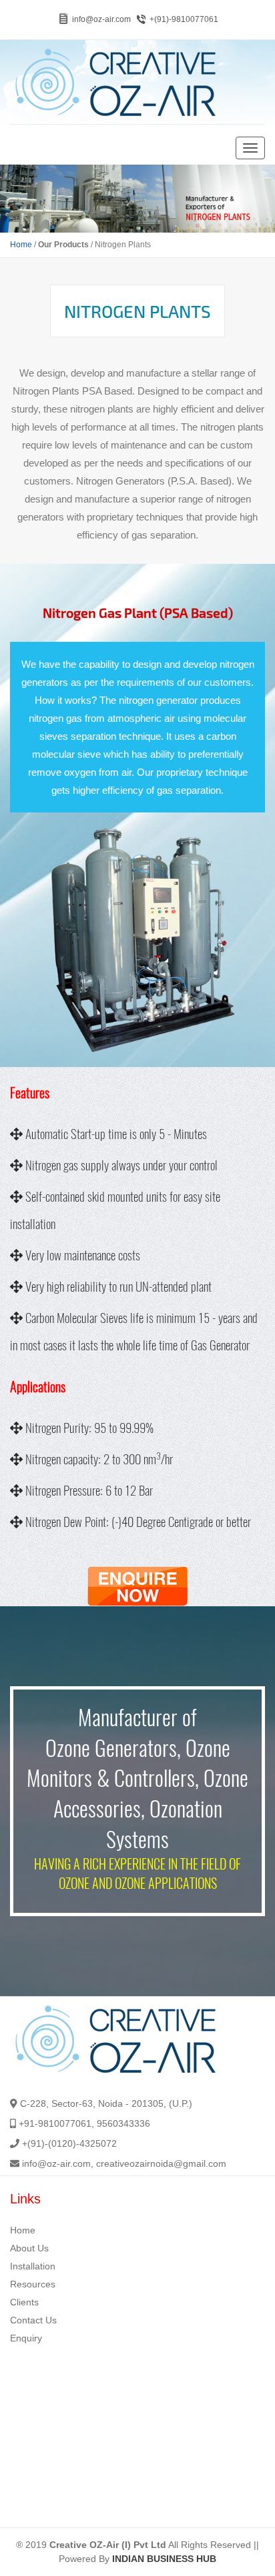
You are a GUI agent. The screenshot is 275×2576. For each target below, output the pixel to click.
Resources (33, 2284)
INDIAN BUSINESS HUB (164, 2559)
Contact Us (33, 2320)
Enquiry (26, 2338)
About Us (29, 2248)
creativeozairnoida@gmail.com (161, 2163)
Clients (24, 2302)
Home (21, 245)
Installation (33, 2266)
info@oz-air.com (101, 19)
